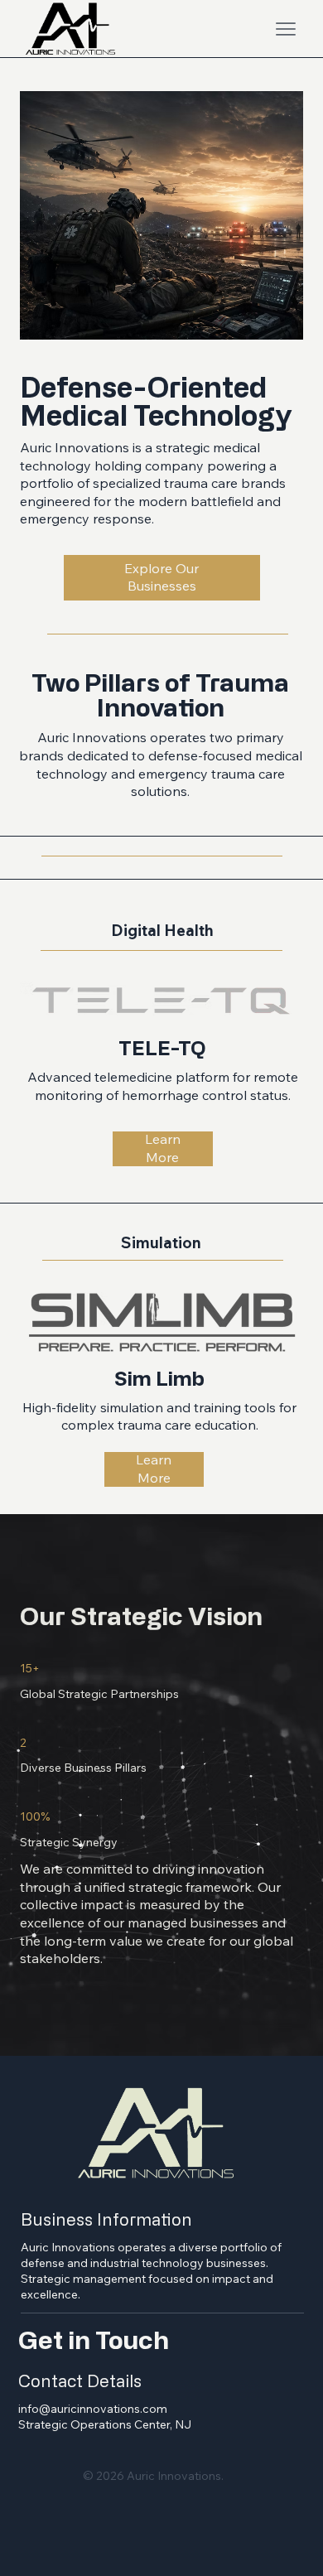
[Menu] (286, 29)
